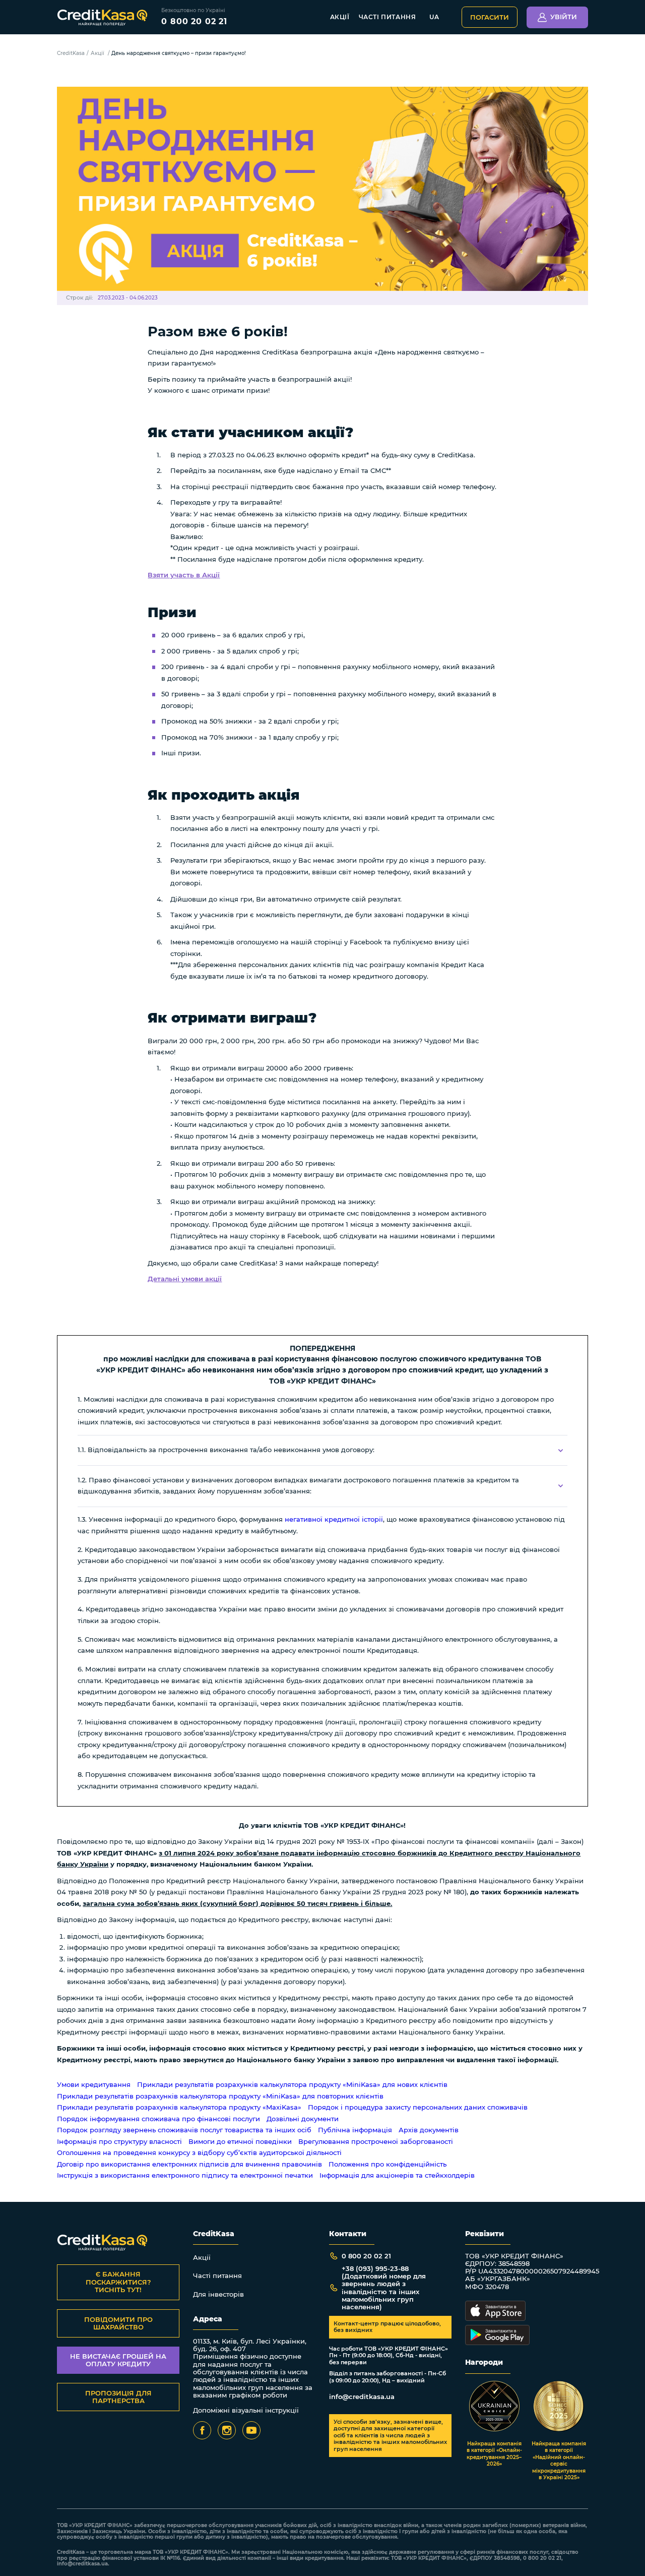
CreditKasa (71, 53)
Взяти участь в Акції (184, 575)
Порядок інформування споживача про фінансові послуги (158, 2119)
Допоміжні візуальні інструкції (246, 2410)
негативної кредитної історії (334, 1519)
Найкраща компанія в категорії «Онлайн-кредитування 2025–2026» (494, 2454)
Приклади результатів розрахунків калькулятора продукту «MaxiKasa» (179, 2107)
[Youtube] (251, 2430)
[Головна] (102, 17)
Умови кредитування (94, 2085)
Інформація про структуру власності (119, 2142)
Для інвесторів (218, 2294)
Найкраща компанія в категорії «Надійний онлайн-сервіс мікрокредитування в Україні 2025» (559, 2461)
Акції (340, 17)
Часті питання (388, 17)
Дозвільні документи (303, 2119)
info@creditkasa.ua (362, 2397)
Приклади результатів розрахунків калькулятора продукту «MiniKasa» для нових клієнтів (292, 2085)
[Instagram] (227, 2430)
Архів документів (429, 2130)
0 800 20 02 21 (194, 21)
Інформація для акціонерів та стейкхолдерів (397, 2175)
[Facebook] (202, 2430)
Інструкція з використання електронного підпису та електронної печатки (185, 2175)
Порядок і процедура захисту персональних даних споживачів (418, 2107)
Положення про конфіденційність (388, 2164)
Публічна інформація (355, 2130)
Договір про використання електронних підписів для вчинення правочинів (189, 2164)
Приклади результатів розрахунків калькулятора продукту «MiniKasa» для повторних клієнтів (220, 2096)
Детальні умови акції (185, 1279)
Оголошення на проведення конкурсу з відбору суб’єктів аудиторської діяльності (199, 2153)
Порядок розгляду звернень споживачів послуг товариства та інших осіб (184, 2130)
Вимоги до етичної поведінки (240, 2142)
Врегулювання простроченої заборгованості (376, 2142)
